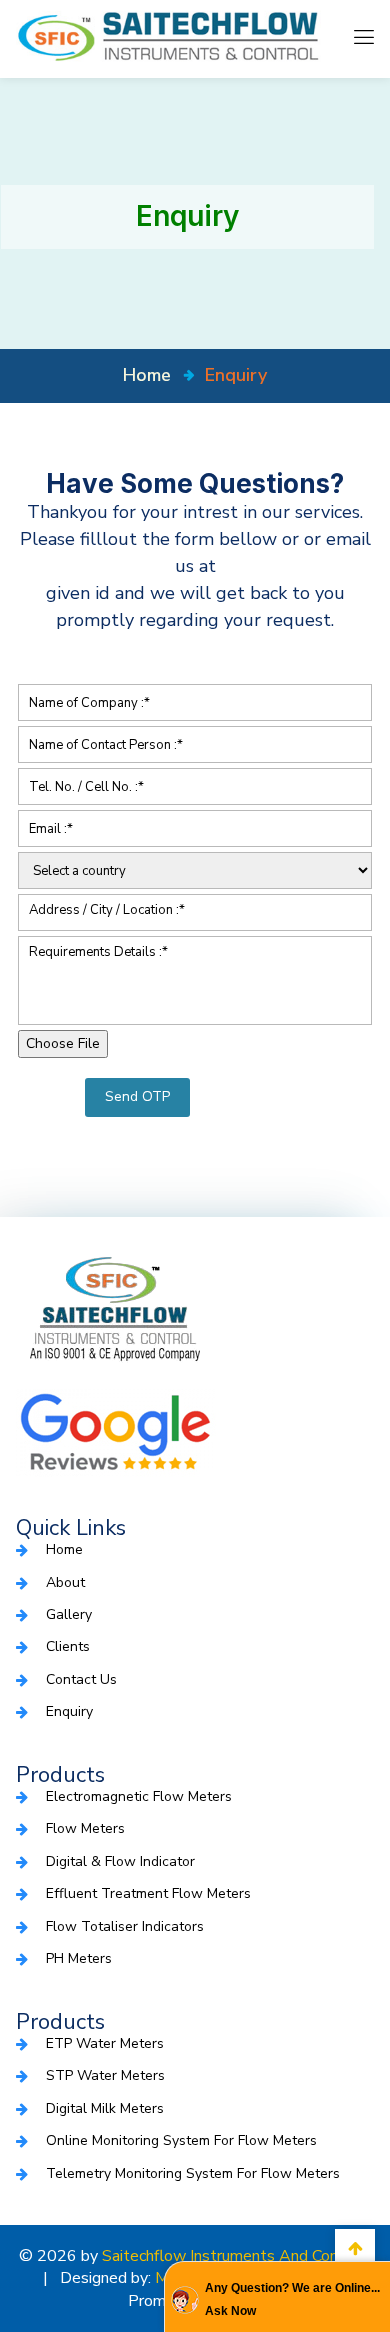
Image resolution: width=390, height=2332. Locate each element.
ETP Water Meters (105, 2043)
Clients (68, 1646)
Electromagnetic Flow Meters (139, 1796)
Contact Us (81, 1679)
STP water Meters (105, 2075)
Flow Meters (85, 1828)
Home (64, 1549)
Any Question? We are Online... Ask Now (292, 2299)
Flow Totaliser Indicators (125, 1926)
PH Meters (79, 1958)
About (65, 1582)
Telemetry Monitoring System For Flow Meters (193, 2173)
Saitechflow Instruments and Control (233, 2256)
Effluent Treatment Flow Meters (148, 1893)
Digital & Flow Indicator (120, 1861)
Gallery (69, 1614)
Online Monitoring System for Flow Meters (181, 2140)
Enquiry (69, 1711)
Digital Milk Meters (105, 2108)
